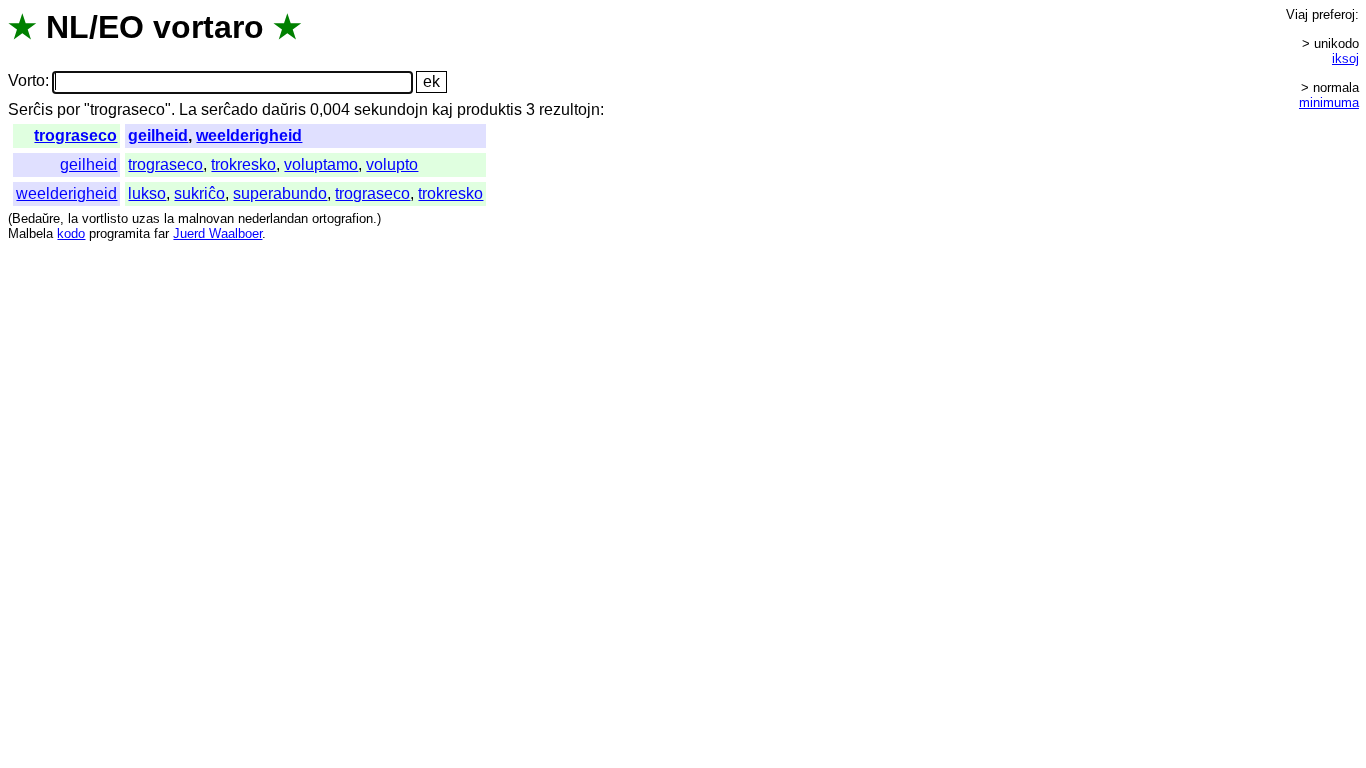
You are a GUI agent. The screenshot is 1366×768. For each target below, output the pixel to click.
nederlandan (273, 218)
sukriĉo (199, 193)
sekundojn (391, 109)
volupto (392, 164)
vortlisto (105, 218)
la (73, 218)
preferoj (1333, 14)
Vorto (26, 81)
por (68, 109)
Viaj (1297, 14)
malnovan (206, 218)
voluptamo (321, 164)
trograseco (75, 135)
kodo (71, 233)
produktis (489, 109)
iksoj (1345, 58)
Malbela (30, 233)
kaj (442, 109)
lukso (147, 193)
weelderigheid (249, 135)
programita (119, 233)
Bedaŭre (36, 218)
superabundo (280, 193)
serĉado (229, 109)
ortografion (342, 218)
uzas (146, 218)
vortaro (208, 27)
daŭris (284, 109)
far (161, 233)
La (188, 109)
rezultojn (569, 109)
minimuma (1329, 102)
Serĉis (30, 109)
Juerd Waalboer (217, 233)
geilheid (158, 135)
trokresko (243, 164)
